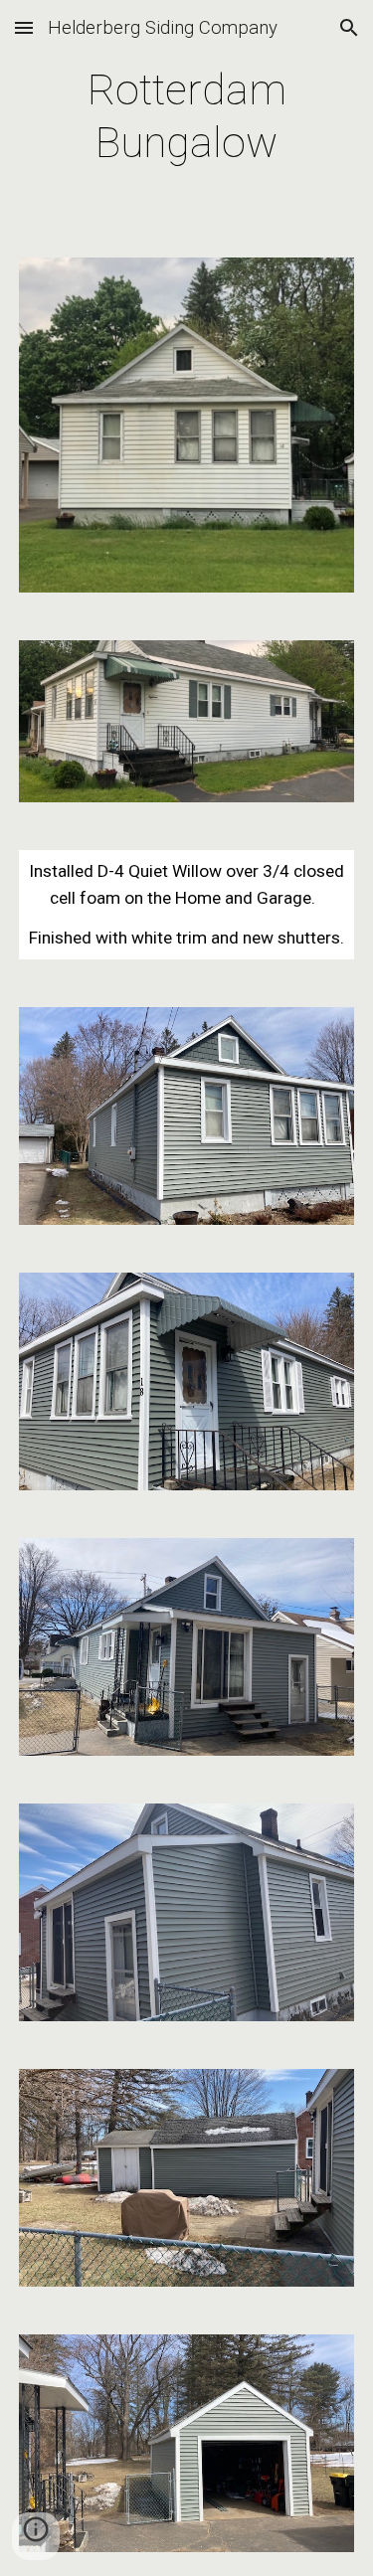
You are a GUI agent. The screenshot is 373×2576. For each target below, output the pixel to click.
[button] (24, 27)
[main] (187, 117)
